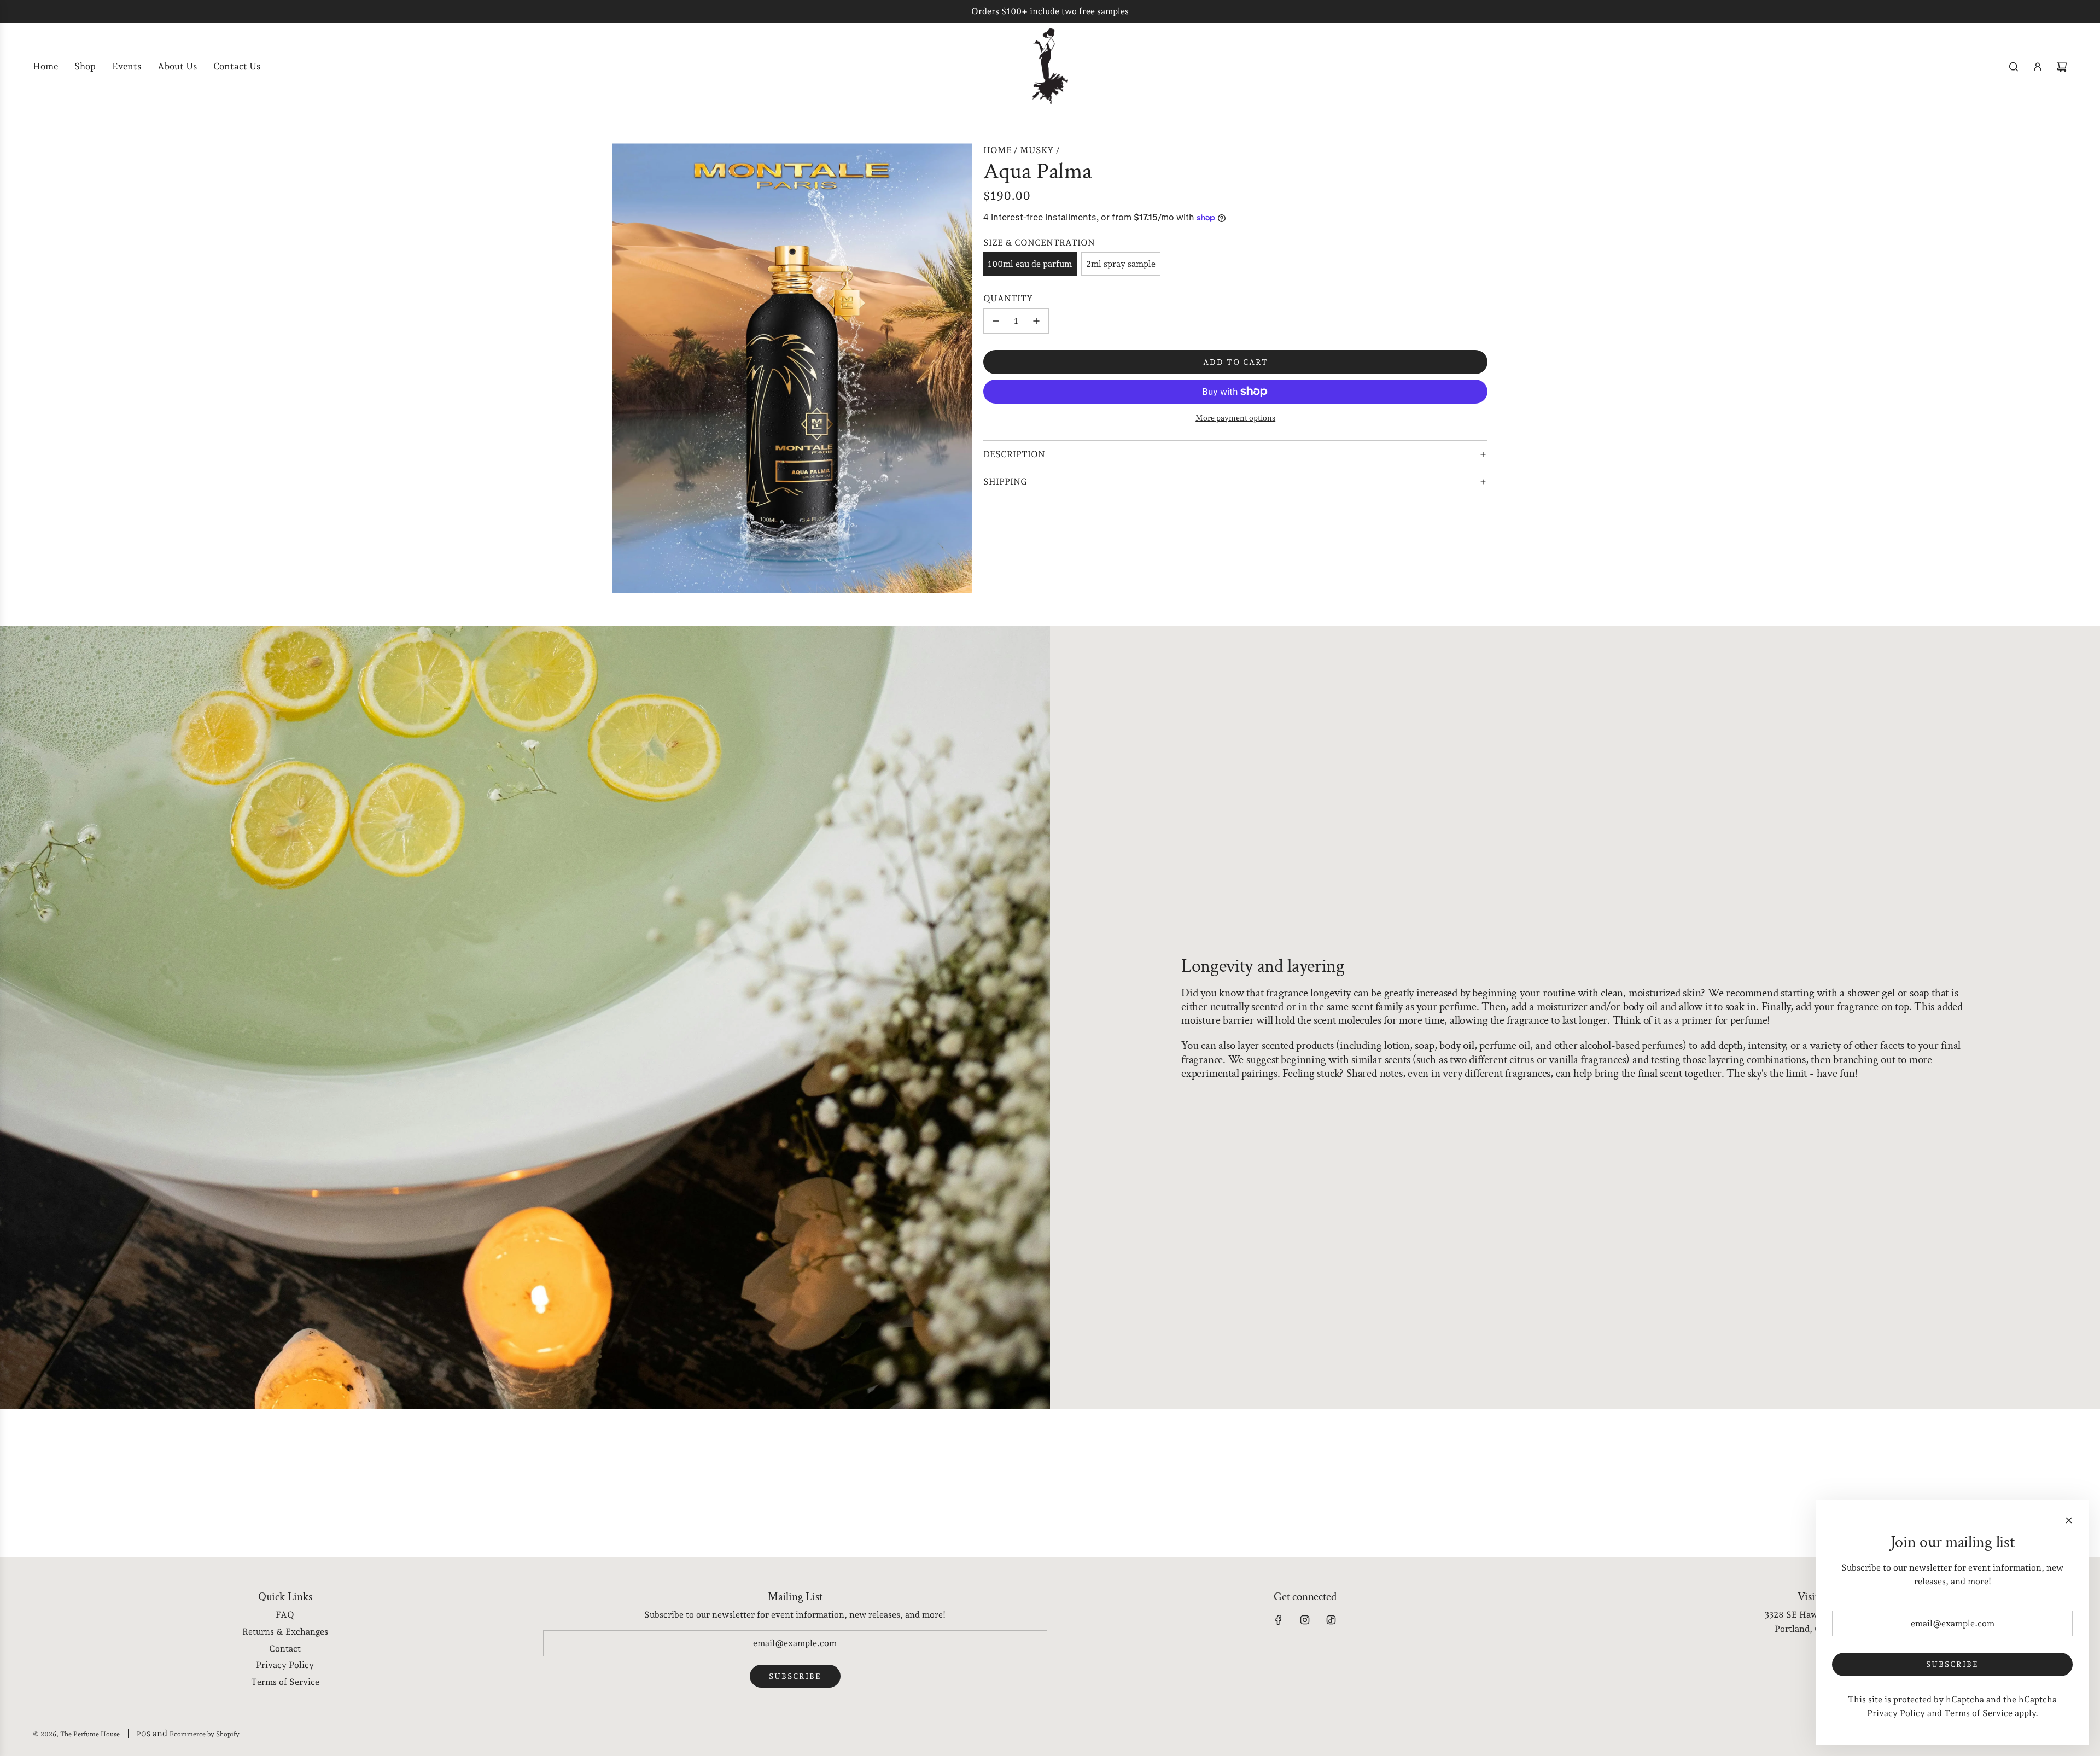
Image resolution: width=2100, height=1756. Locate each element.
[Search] (2014, 67)
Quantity (1008, 298)
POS (144, 1734)
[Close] (2069, 1520)
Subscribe (795, 1676)
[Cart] (2062, 67)
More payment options (1235, 418)
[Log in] (2038, 67)
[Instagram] (1305, 1620)
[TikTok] (1331, 1620)
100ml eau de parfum (1030, 264)
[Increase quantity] (1036, 321)
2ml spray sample (1121, 264)
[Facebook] (1279, 1620)
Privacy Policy (1896, 1713)
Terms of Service (1978, 1713)
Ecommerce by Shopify (205, 1734)
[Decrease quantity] (996, 321)
